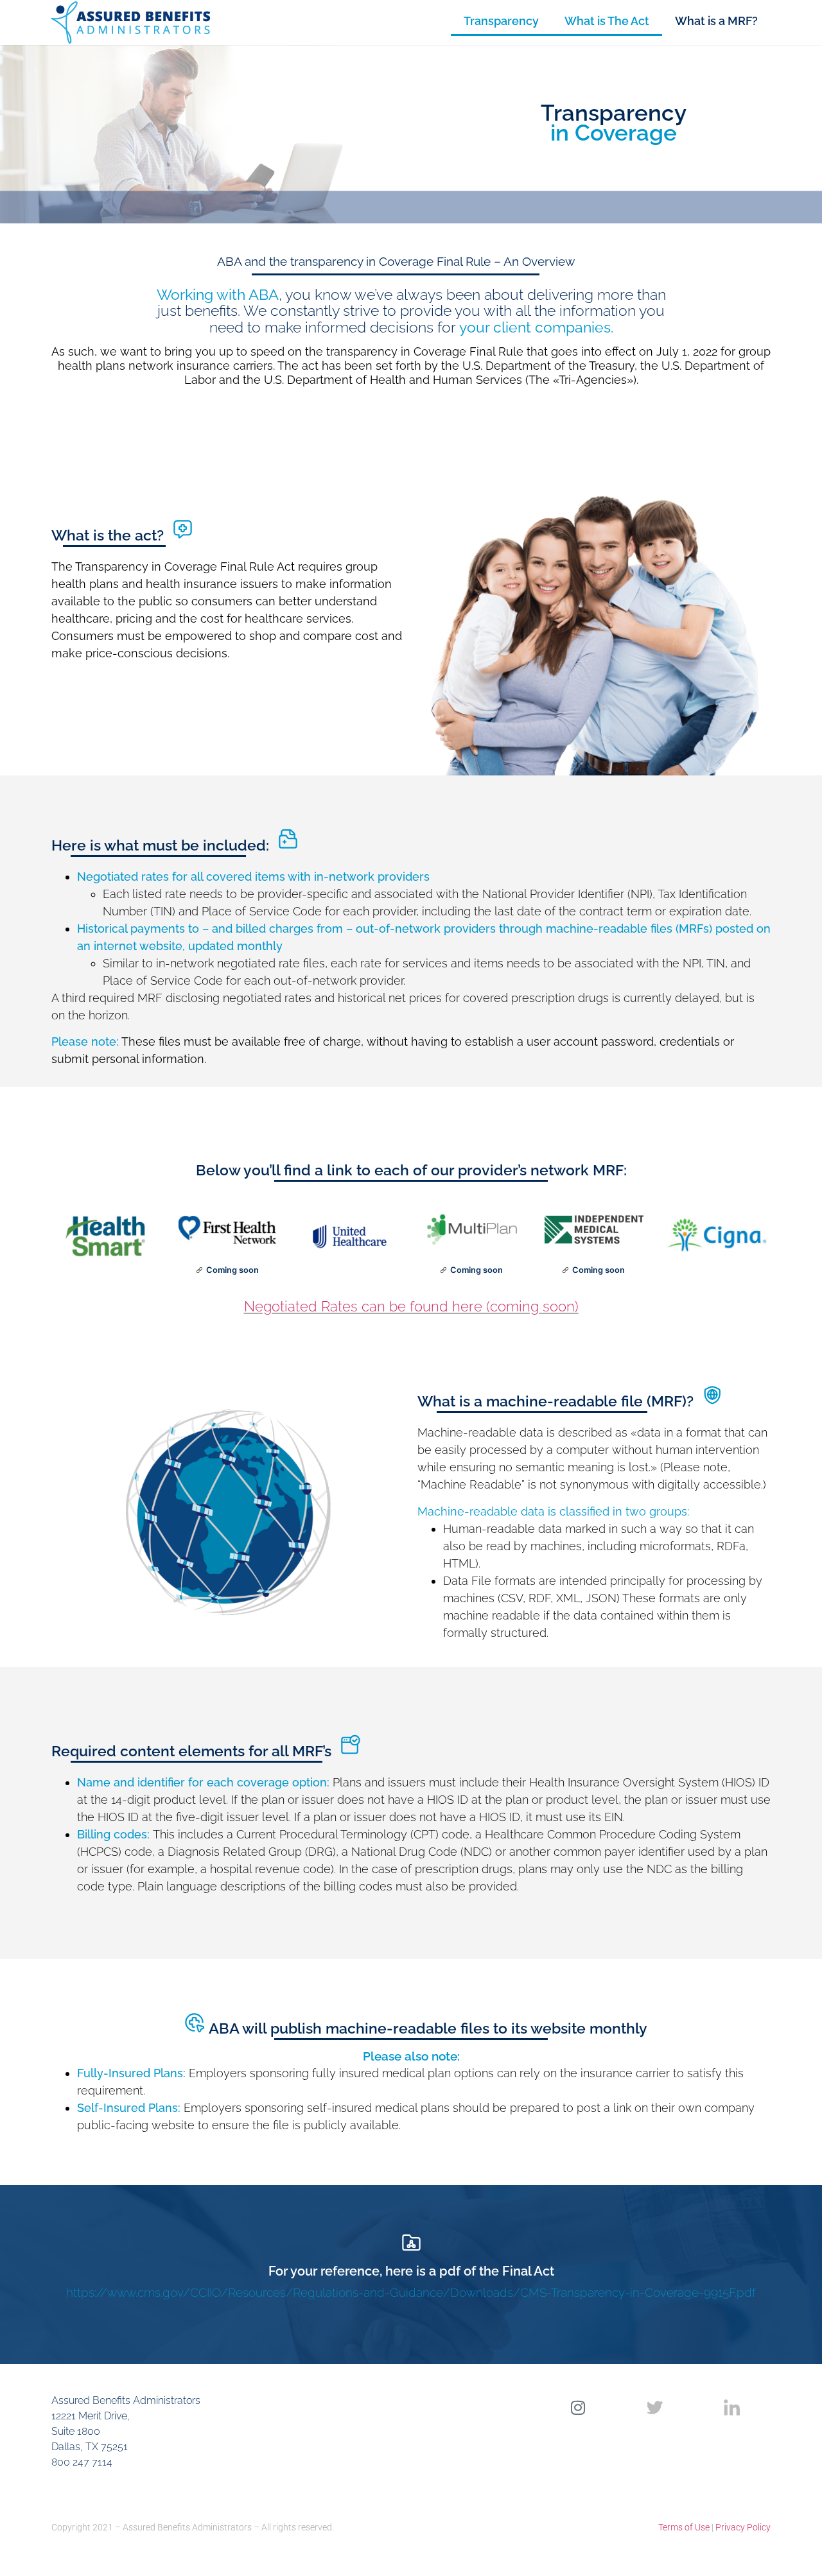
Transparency (501, 21)
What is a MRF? (716, 21)
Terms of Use (684, 2527)
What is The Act (607, 21)
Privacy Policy (743, 2527)
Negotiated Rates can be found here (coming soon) (411, 1306)
